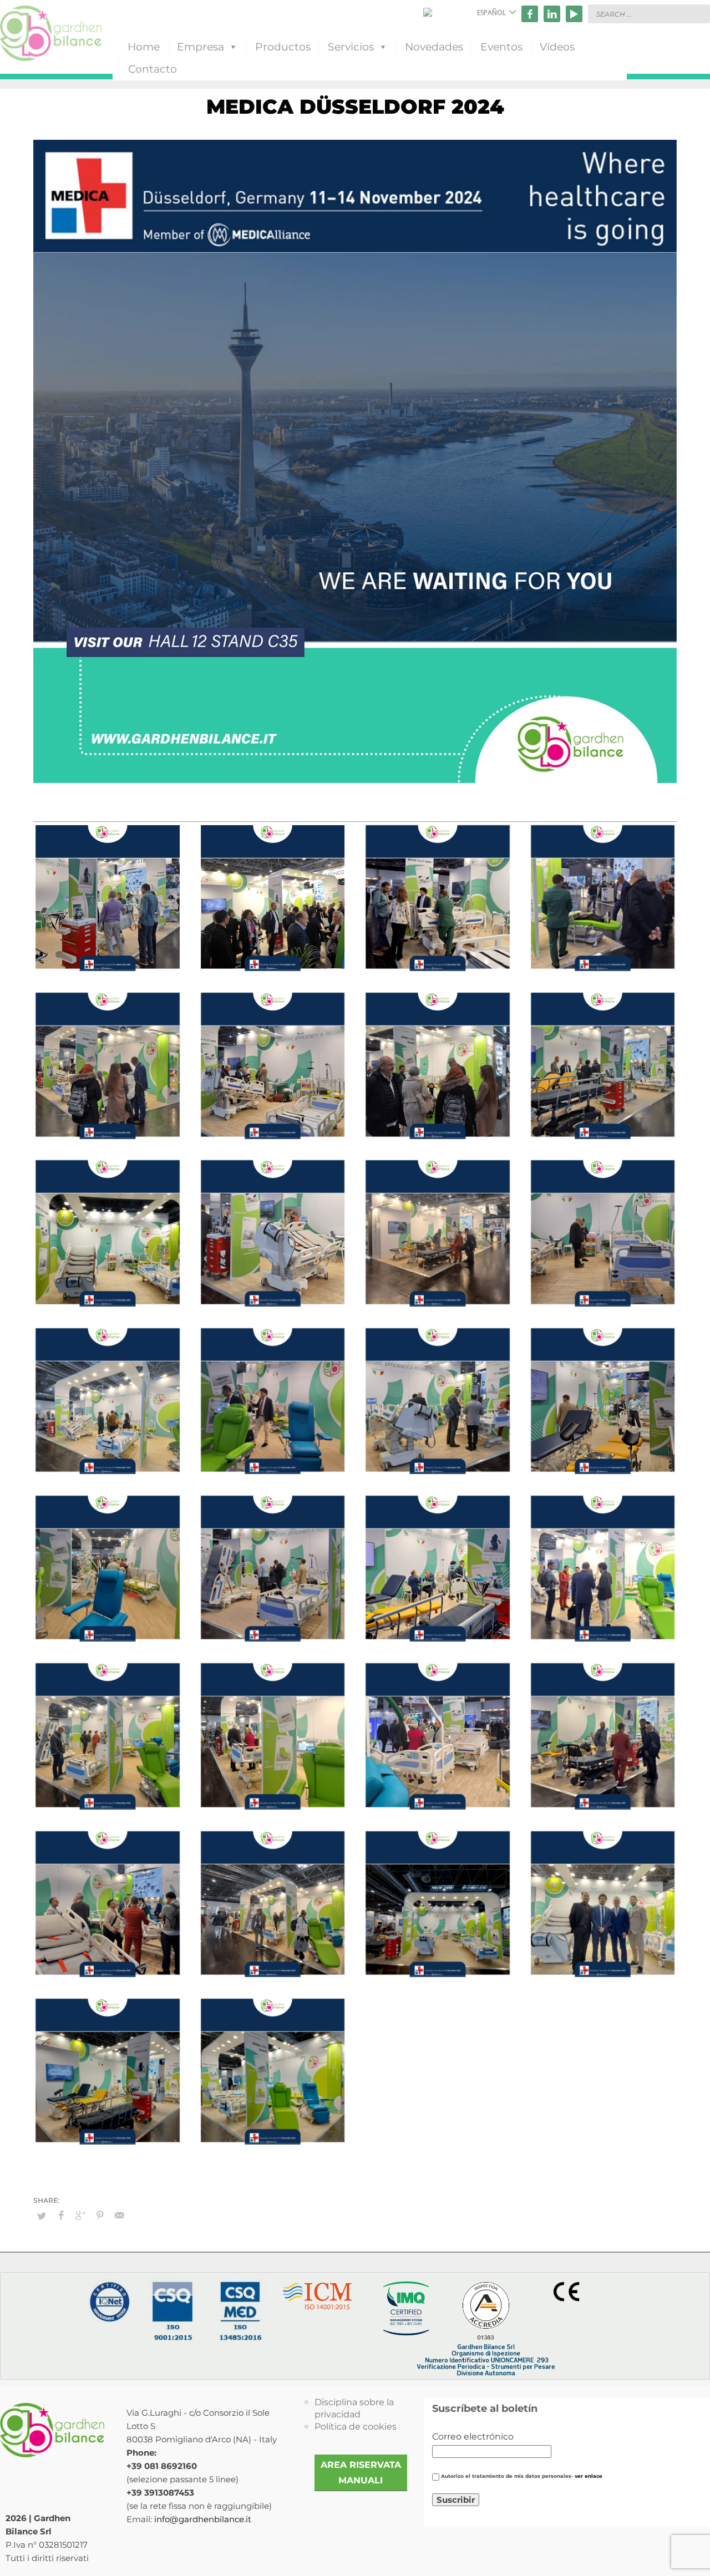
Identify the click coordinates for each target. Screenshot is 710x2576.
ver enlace (589, 2476)
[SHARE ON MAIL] (119, 2216)
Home (144, 47)
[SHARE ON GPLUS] (80, 2216)
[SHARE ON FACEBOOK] (61, 2216)
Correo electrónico (473, 2437)
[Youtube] (574, 14)
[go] (699, 13)
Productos (283, 47)
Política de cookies (356, 2427)
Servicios (351, 47)
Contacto (153, 69)
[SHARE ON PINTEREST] (100, 2216)
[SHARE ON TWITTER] (42, 2216)
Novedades (434, 47)
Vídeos (557, 47)
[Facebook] (530, 14)
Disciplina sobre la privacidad (354, 2408)
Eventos (501, 47)
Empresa (201, 47)
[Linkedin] (552, 14)
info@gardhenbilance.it (203, 2519)
